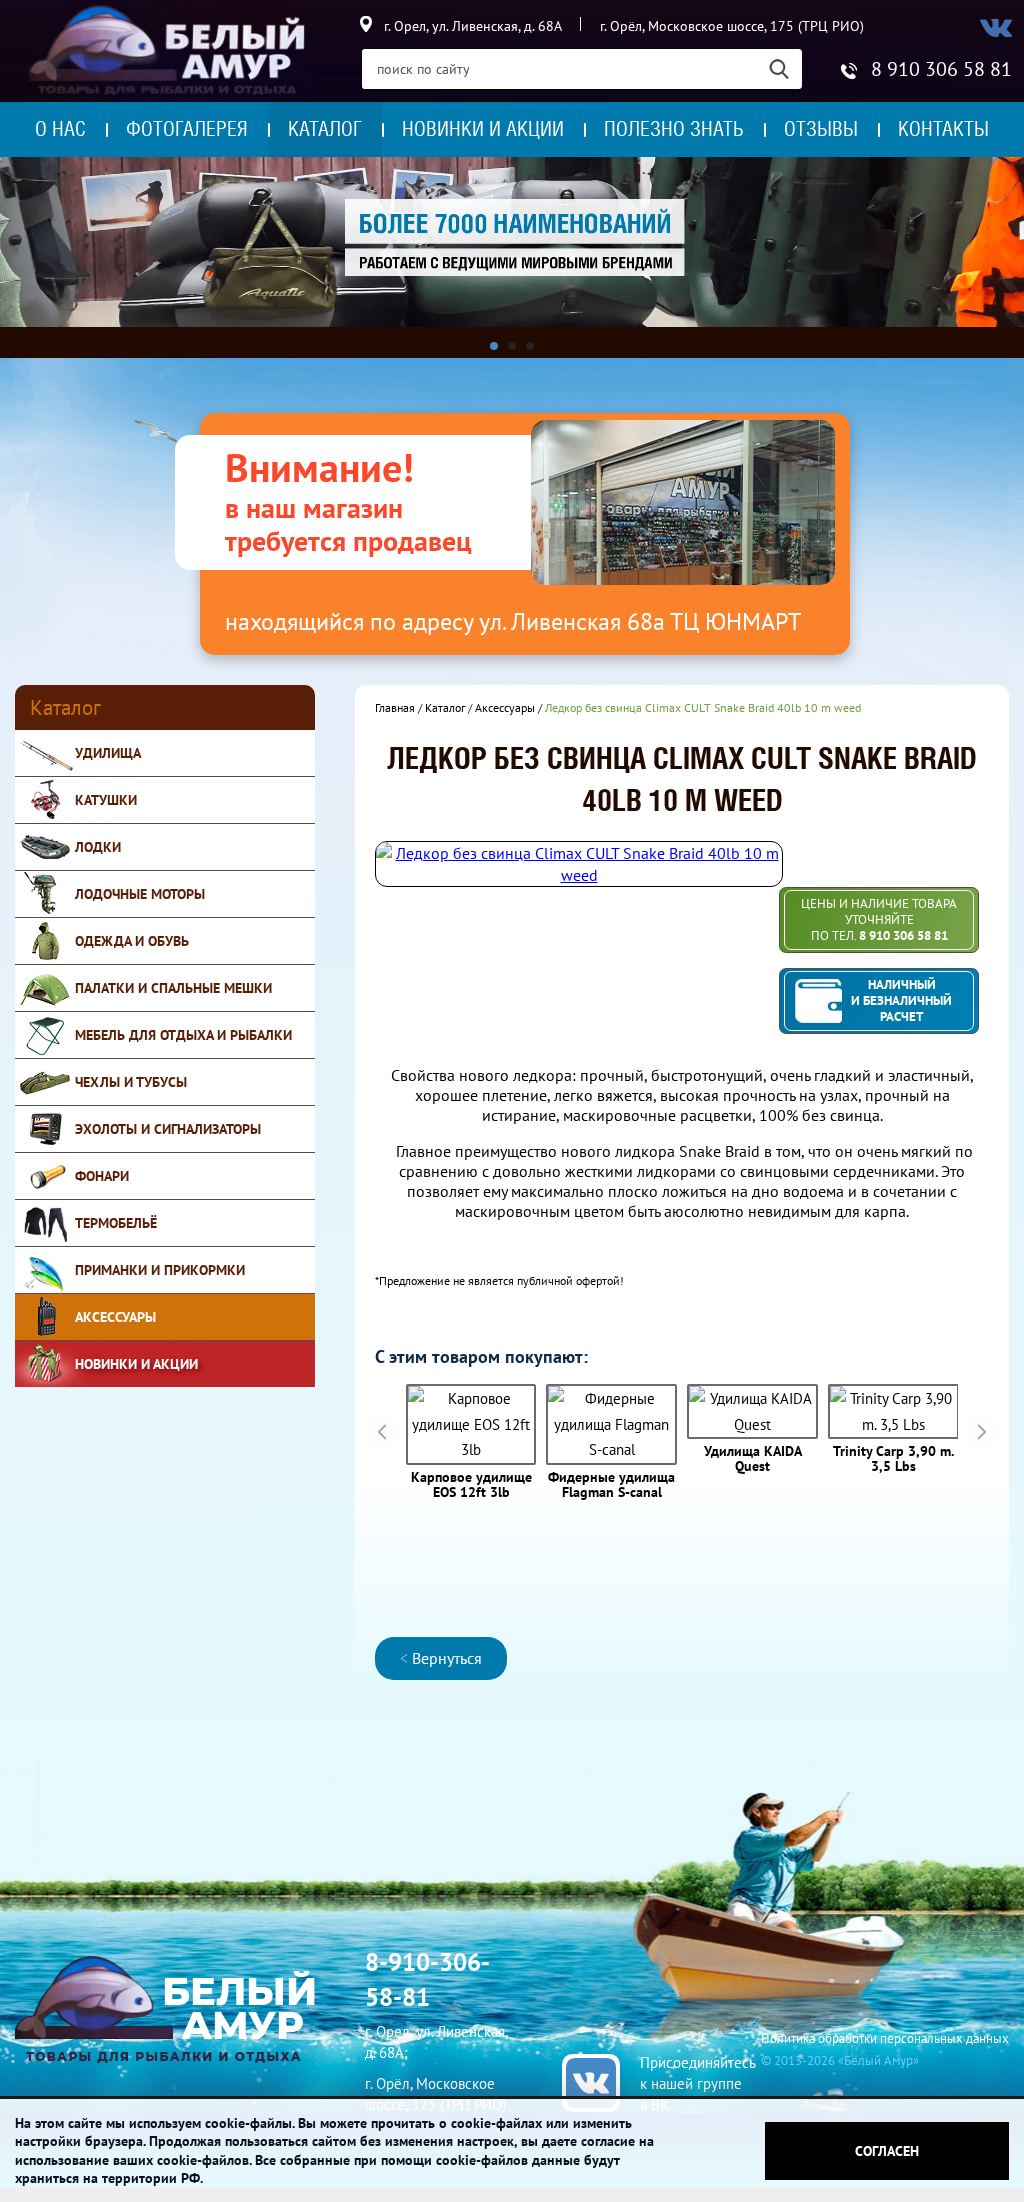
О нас (60, 129)
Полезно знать (674, 129)
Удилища (108, 753)
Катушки (106, 800)
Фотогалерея (187, 129)
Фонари (102, 1176)
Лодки (98, 847)
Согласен (887, 2151)
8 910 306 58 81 (941, 69)
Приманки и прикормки (160, 1270)
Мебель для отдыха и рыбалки (183, 1035)
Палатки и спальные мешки (173, 988)
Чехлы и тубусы (131, 1082)
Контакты (943, 129)
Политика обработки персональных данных (885, 2038)
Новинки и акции (483, 129)
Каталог (325, 129)
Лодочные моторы (140, 894)
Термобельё (116, 1223)
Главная (395, 707)
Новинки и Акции (136, 1364)
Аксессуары (115, 1317)
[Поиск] (785, 69)
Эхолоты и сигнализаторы (168, 1129)
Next (981, 1431)
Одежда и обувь (132, 941)
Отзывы (821, 129)
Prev (382, 1431)
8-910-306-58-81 (427, 1979)
